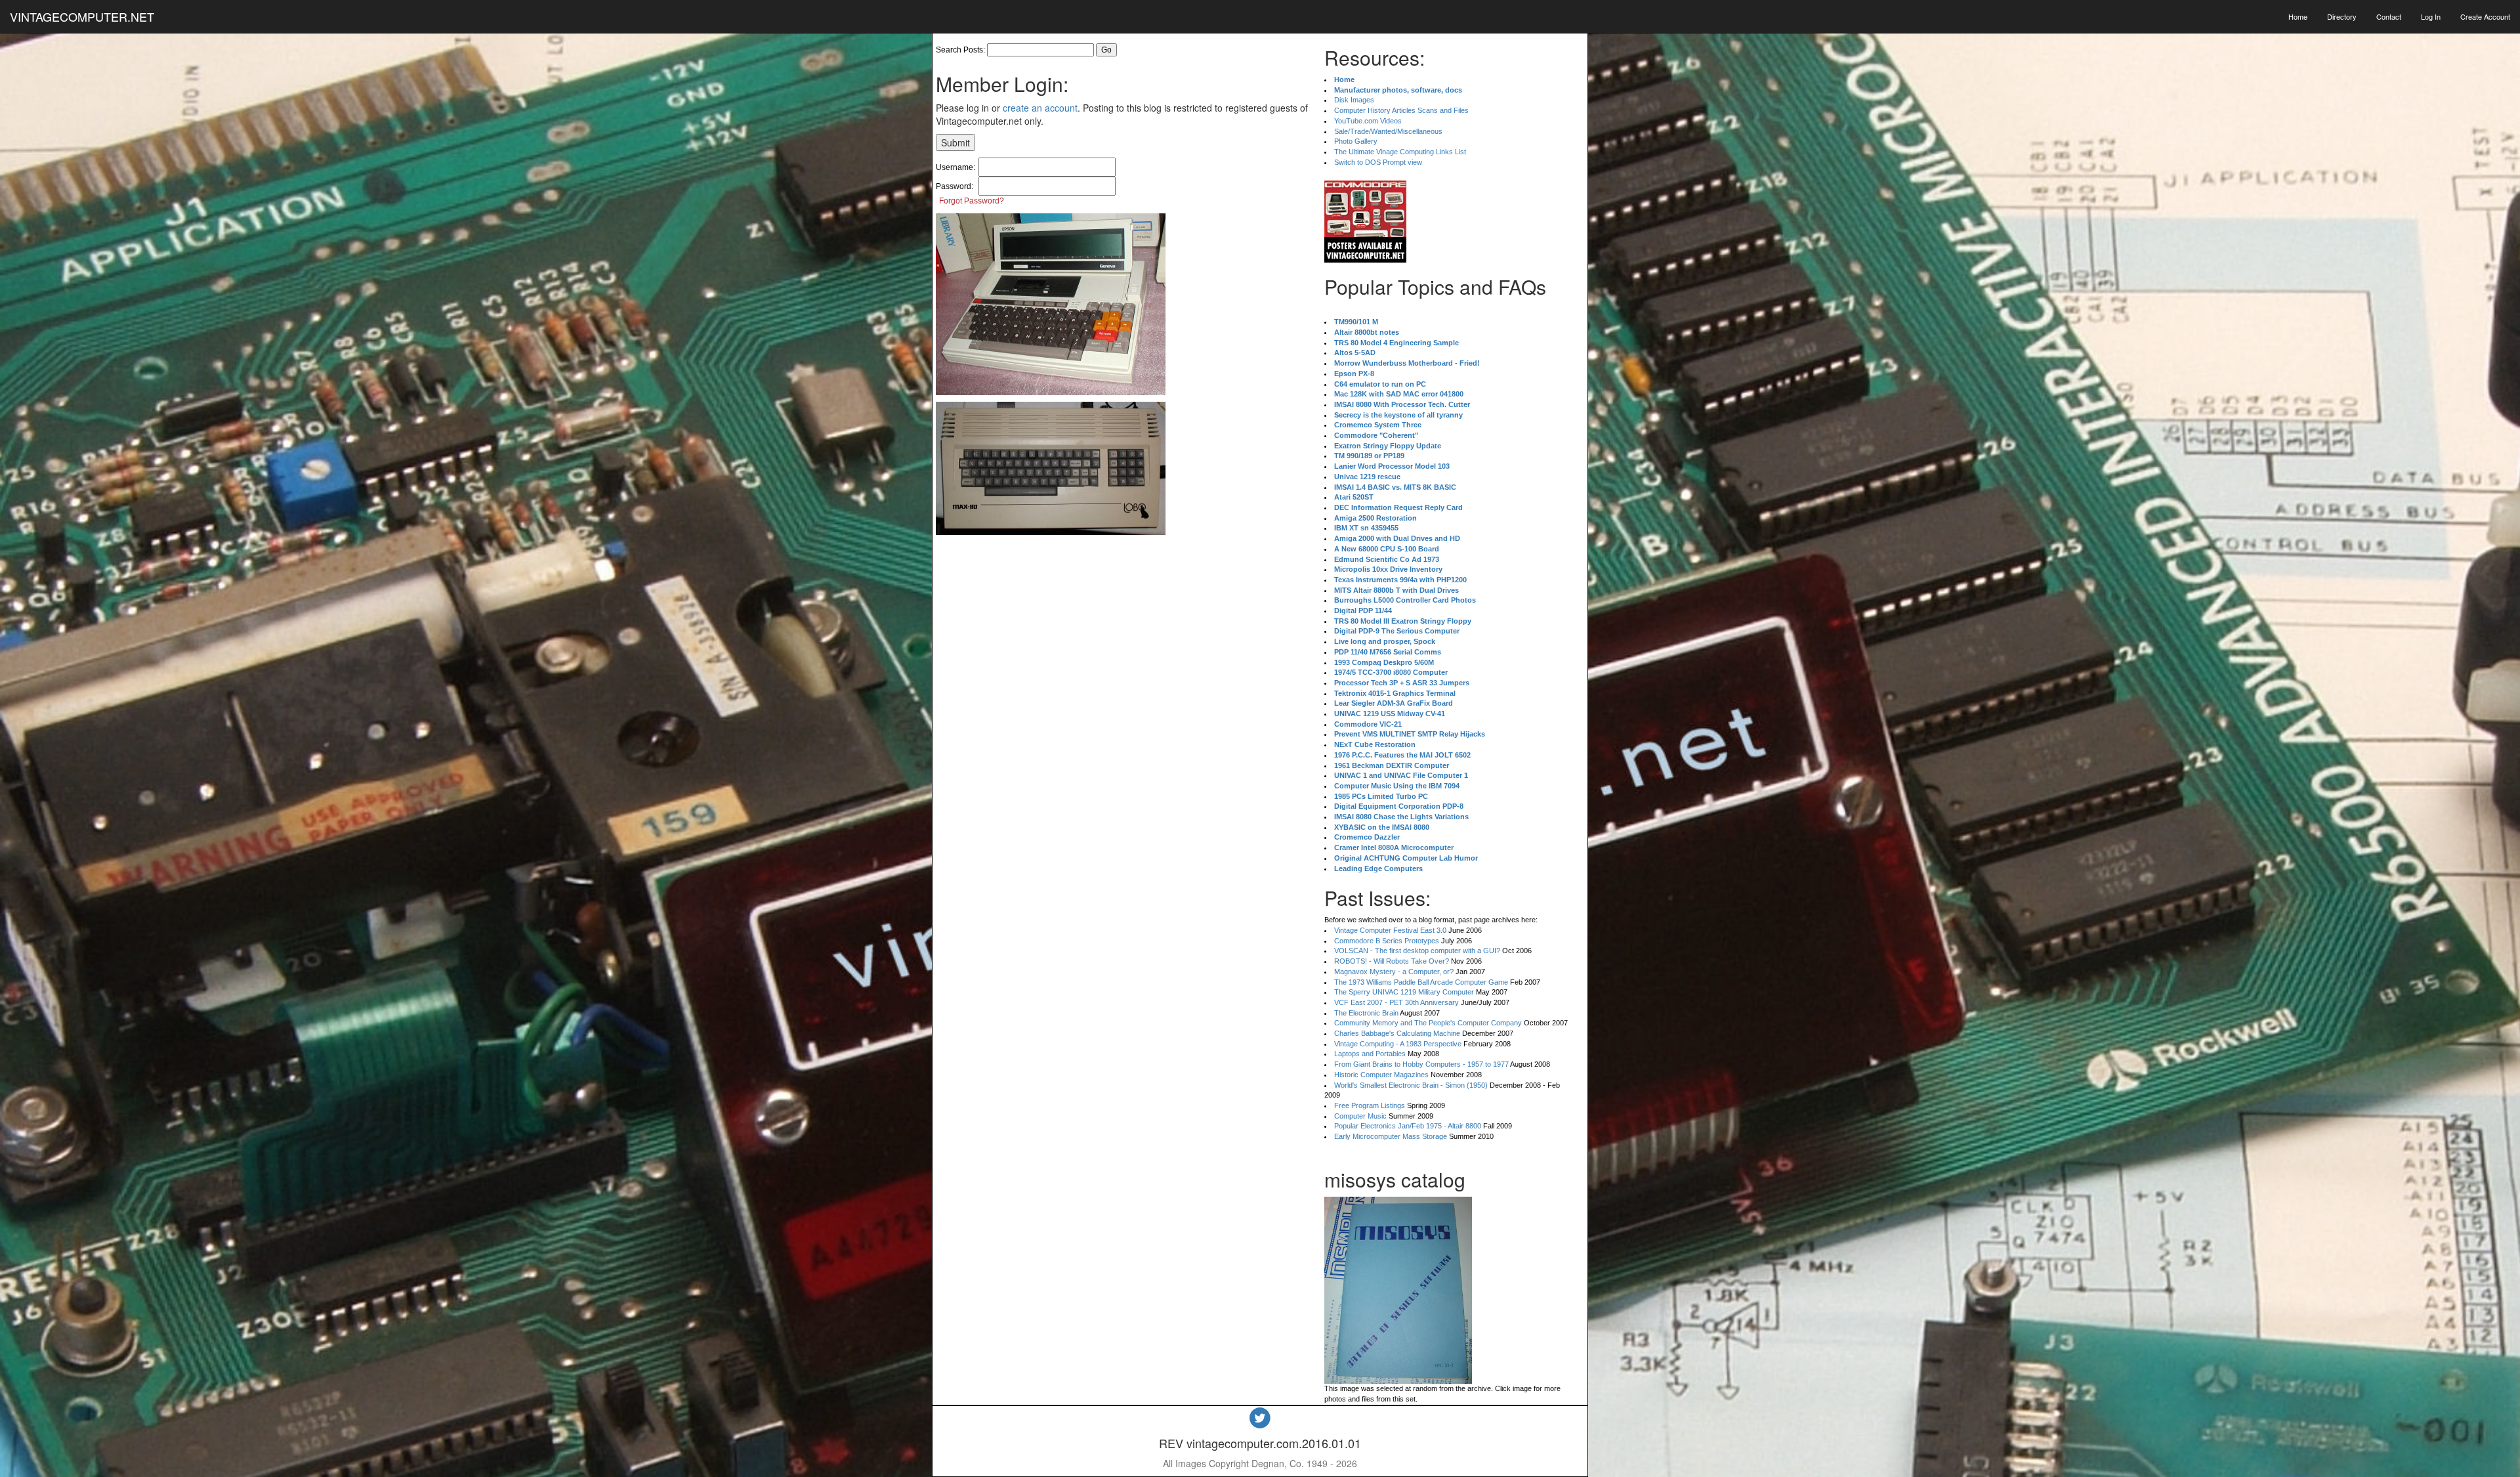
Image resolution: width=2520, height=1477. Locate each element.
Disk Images (1354, 100)
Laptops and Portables (1370, 1054)
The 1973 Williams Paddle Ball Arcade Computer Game (1421, 982)
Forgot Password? (972, 201)
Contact (2389, 16)
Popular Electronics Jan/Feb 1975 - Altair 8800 (1408, 1126)
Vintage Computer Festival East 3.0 (1390, 930)
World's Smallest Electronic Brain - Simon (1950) (1411, 1085)
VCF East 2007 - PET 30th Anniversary (1396, 1002)
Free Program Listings (1370, 1105)
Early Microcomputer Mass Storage (1391, 1136)
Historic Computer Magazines (1381, 1075)
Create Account (2485, 16)
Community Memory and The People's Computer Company (1428, 1023)
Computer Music (1360, 1116)
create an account (1040, 108)
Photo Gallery (1356, 141)
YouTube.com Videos (1368, 121)
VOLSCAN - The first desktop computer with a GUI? (1417, 951)
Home (2298, 16)
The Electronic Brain (1366, 1013)
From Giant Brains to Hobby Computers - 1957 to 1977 (1421, 1064)
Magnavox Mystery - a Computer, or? (1394, 972)
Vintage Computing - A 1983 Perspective (1398, 1044)
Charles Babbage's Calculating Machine (1397, 1033)
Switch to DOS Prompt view (1378, 162)
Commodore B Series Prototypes (1387, 941)
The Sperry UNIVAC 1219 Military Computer (1404, 992)
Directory (2342, 16)
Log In (2431, 16)
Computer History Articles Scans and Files (1401, 110)
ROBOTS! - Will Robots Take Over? (1392, 961)
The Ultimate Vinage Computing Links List (1400, 152)
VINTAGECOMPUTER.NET (82, 16)
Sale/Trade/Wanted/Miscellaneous (1388, 131)
